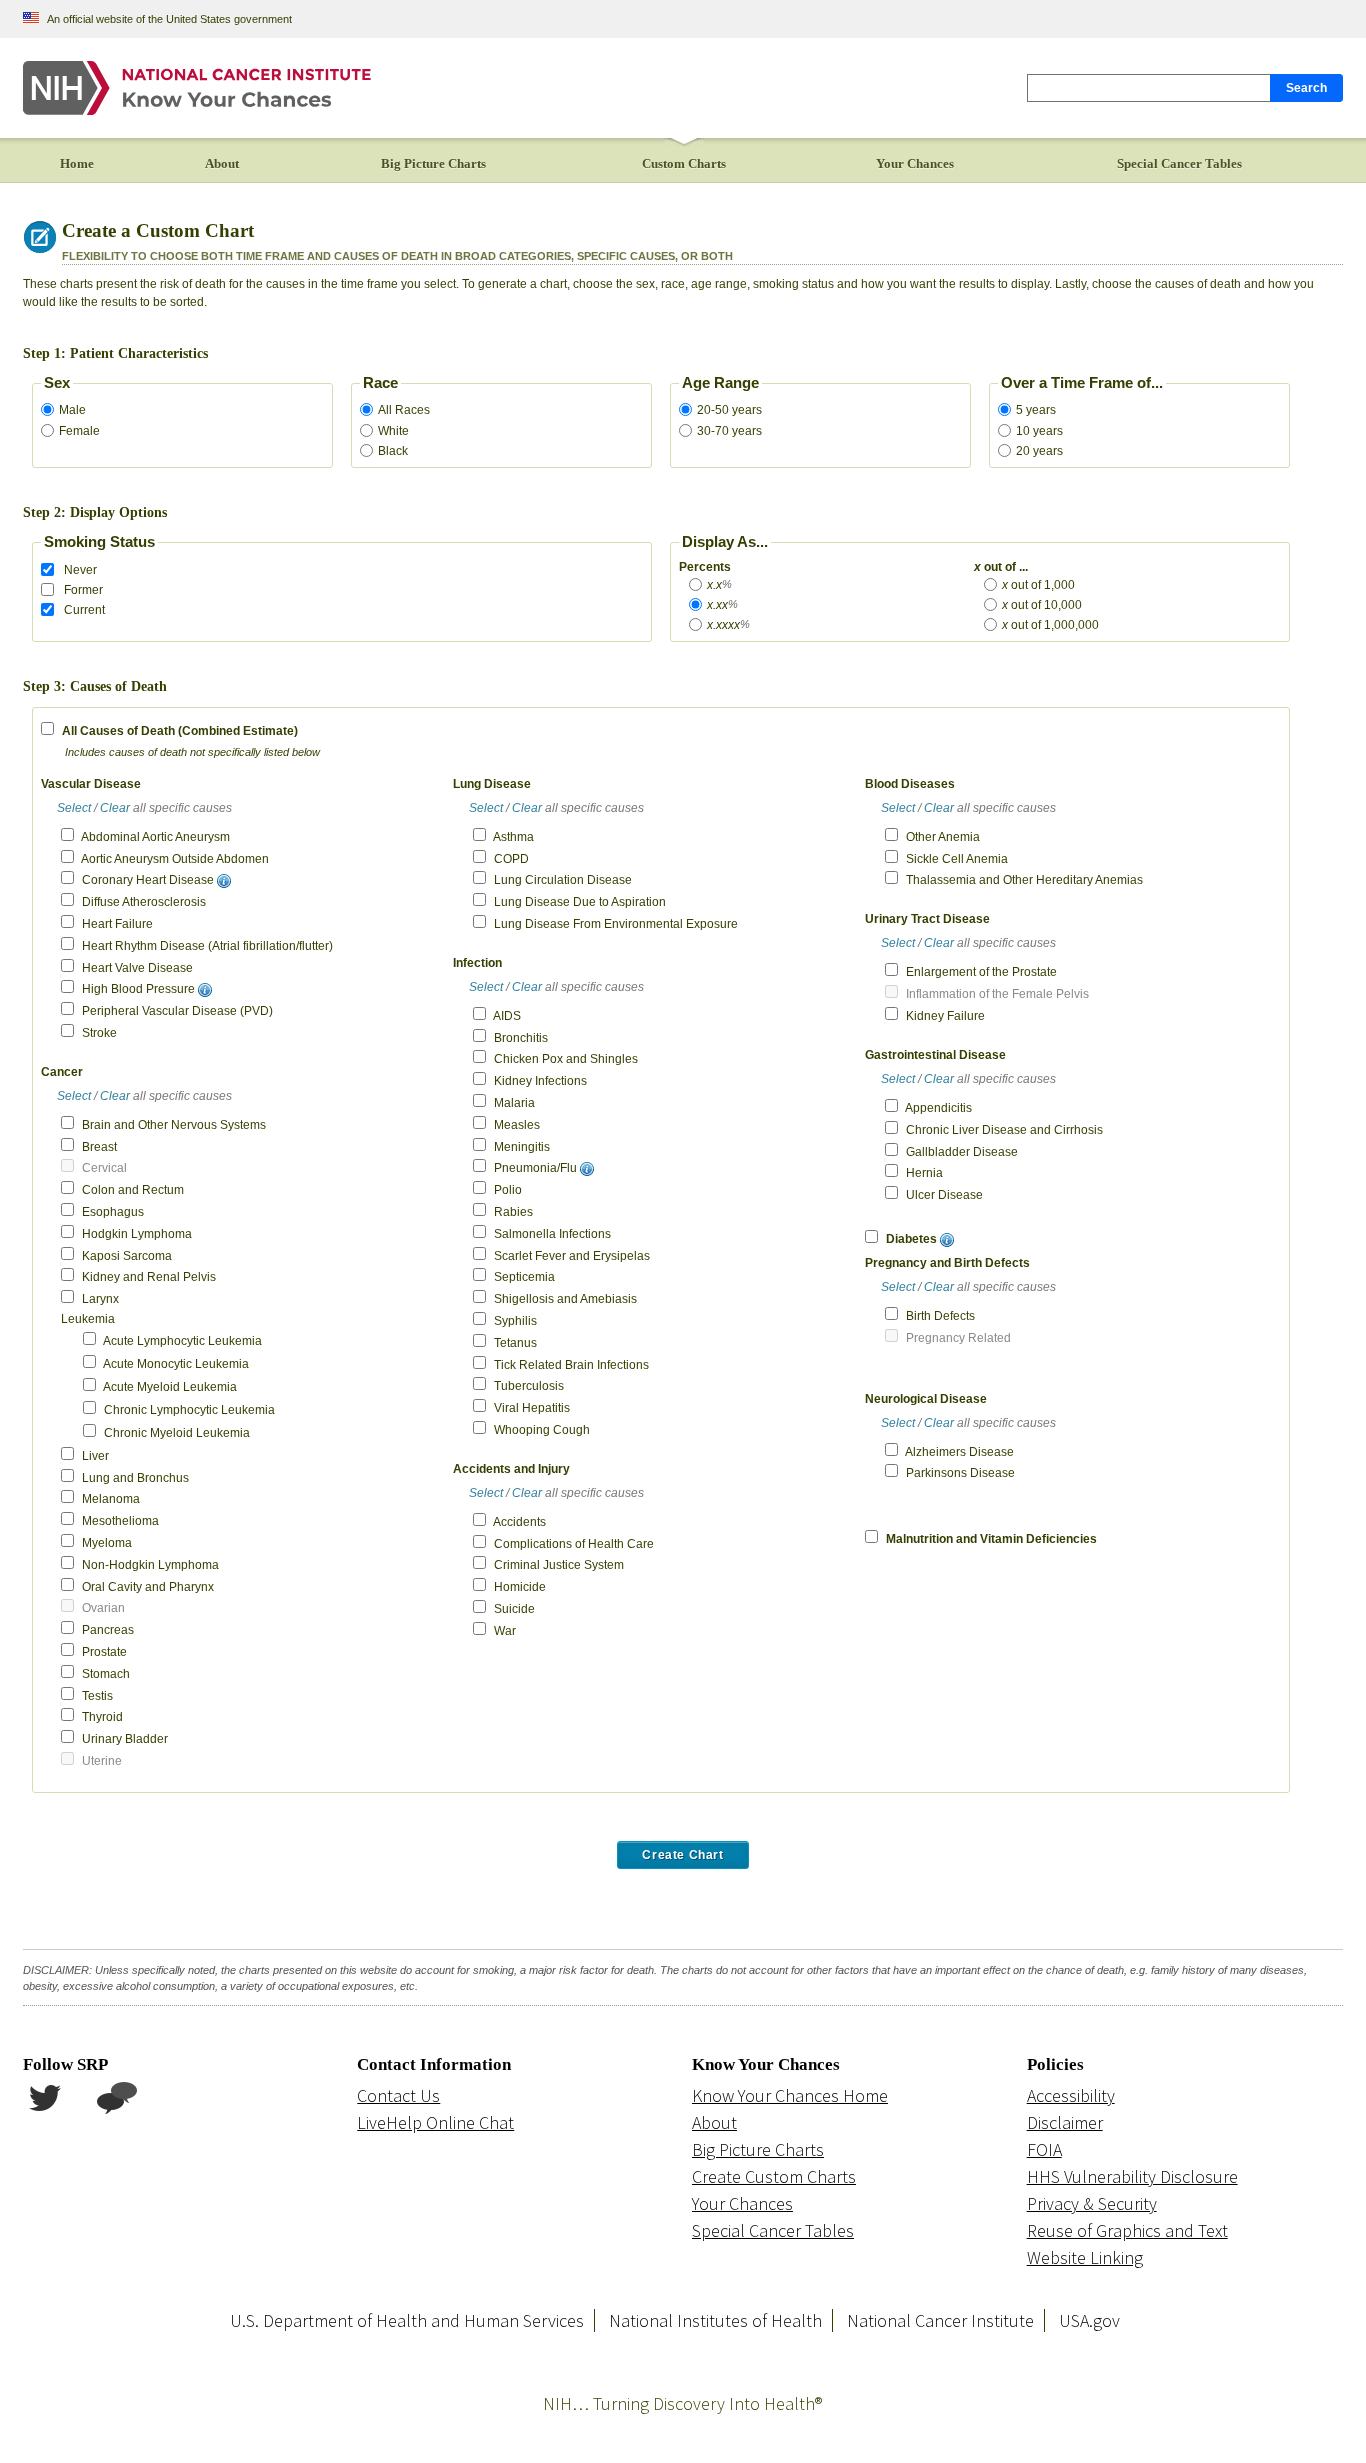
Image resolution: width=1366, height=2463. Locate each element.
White (393, 431)
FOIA (1044, 2149)
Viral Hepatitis (532, 1408)
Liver (95, 1456)
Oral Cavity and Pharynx (148, 1587)
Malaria (514, 1103)
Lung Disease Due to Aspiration (580, 902)
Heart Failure (117, 924)
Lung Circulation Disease (563, 880)
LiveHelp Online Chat (435, 2122)
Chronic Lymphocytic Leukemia (189, 1410)
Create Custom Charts (774, 2176)
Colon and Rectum (133, 1190)
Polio (508, 1190)
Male (72, 410)
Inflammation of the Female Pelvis (997, 994)
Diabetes (911, 1239)
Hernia (924, 1173)
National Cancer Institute (940, 2320)
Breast (99, 1147)
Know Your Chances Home (790, 2095)
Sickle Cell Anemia (957, 859)
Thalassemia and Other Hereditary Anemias (1024, 880)
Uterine (102, 1761)
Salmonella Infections (552, 1234)
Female (79, 431)
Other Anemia (943, 837)
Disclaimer (1065, 2122)
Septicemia (524, 1277)
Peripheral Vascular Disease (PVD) (177, 1011)
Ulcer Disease (944, 1195)
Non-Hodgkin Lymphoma (150, 1565)
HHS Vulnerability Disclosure (1132, 2176)
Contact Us (398, 2095)
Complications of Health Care (574, 1544)
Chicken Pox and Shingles (566, 1059)
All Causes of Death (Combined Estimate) (180, 731)
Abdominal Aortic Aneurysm (155, 837)
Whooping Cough (542, 1430)
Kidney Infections (540, 1081)
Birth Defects (940, 1316)
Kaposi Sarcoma (127, 1256)
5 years (1036, 410)
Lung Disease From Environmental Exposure (616, 924)
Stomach (106, 1674)
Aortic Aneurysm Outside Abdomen (175, 859)
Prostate (104, 1652)
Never (80, 570)
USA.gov (1089, 2320)
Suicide (514, 1609)
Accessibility (1071, 2095)
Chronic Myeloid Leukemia (177, 1433)
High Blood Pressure (138, 989)
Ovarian (103, 1608)
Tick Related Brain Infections (571, 1365)
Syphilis (515, 1321)
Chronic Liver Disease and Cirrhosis (1004, 1130)
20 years (1039, 451)
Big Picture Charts (758, 2149)
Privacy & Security (1092, 2203)
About (714, 2122)
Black (393, 451)
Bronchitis (521, 1038)
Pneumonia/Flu (535, 1168)
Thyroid (102, 1717)
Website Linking (1085, 2257)
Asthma (513, 837)
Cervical (104, 1168)
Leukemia (88, 1319)
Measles (517, 1125)
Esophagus (113, 1212)
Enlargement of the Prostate (981, 972)
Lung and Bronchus (135, 1478)
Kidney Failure (945, 1016)
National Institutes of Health (715, 2320)
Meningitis (522, 1147)
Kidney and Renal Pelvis (149, 1277)
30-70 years (729, 431)
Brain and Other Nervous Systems (174, 1125)
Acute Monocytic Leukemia (176, 1364)
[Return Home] (198, 87)
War (505, 1631)
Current (84, 610)
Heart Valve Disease (137, 968)
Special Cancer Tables (773, 2230)
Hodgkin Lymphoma (137, 1234)
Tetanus (515, 1343)
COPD (511, 859)
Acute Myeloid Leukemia (170, 1387)
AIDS (507, 1016)
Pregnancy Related (958, 1338)
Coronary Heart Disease (148, 880)
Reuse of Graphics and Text (1127, 2230)
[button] (224, 880)
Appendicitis (938, 1108)
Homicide (520, 1587)
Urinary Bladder (125, 1739)
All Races (404, 410)
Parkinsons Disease (960, 1473)
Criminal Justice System (559, 1565)
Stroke (99, 1033)
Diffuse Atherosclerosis (144, 902)
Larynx (100, 1299)
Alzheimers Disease (959, 1452)
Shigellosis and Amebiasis (565, 1299)
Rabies (513, 1212)
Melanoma (111, 1499)
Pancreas (108, 1630)
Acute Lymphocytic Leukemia (182, 1341)
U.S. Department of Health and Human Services (407, 2320)
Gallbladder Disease (962, 1152)
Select (74, 808)
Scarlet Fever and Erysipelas (572, 1256)
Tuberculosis (529, 1386)
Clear (115, 808)
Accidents (519, 1522)
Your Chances (742, 2203)
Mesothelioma (120, 1521)
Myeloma (107, 1543)
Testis (97, 1696)
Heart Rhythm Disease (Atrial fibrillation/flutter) (207, 946)
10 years (1039, 431)
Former (83, 590)
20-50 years (729, 410)
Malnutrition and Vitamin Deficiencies (991, 1539)
